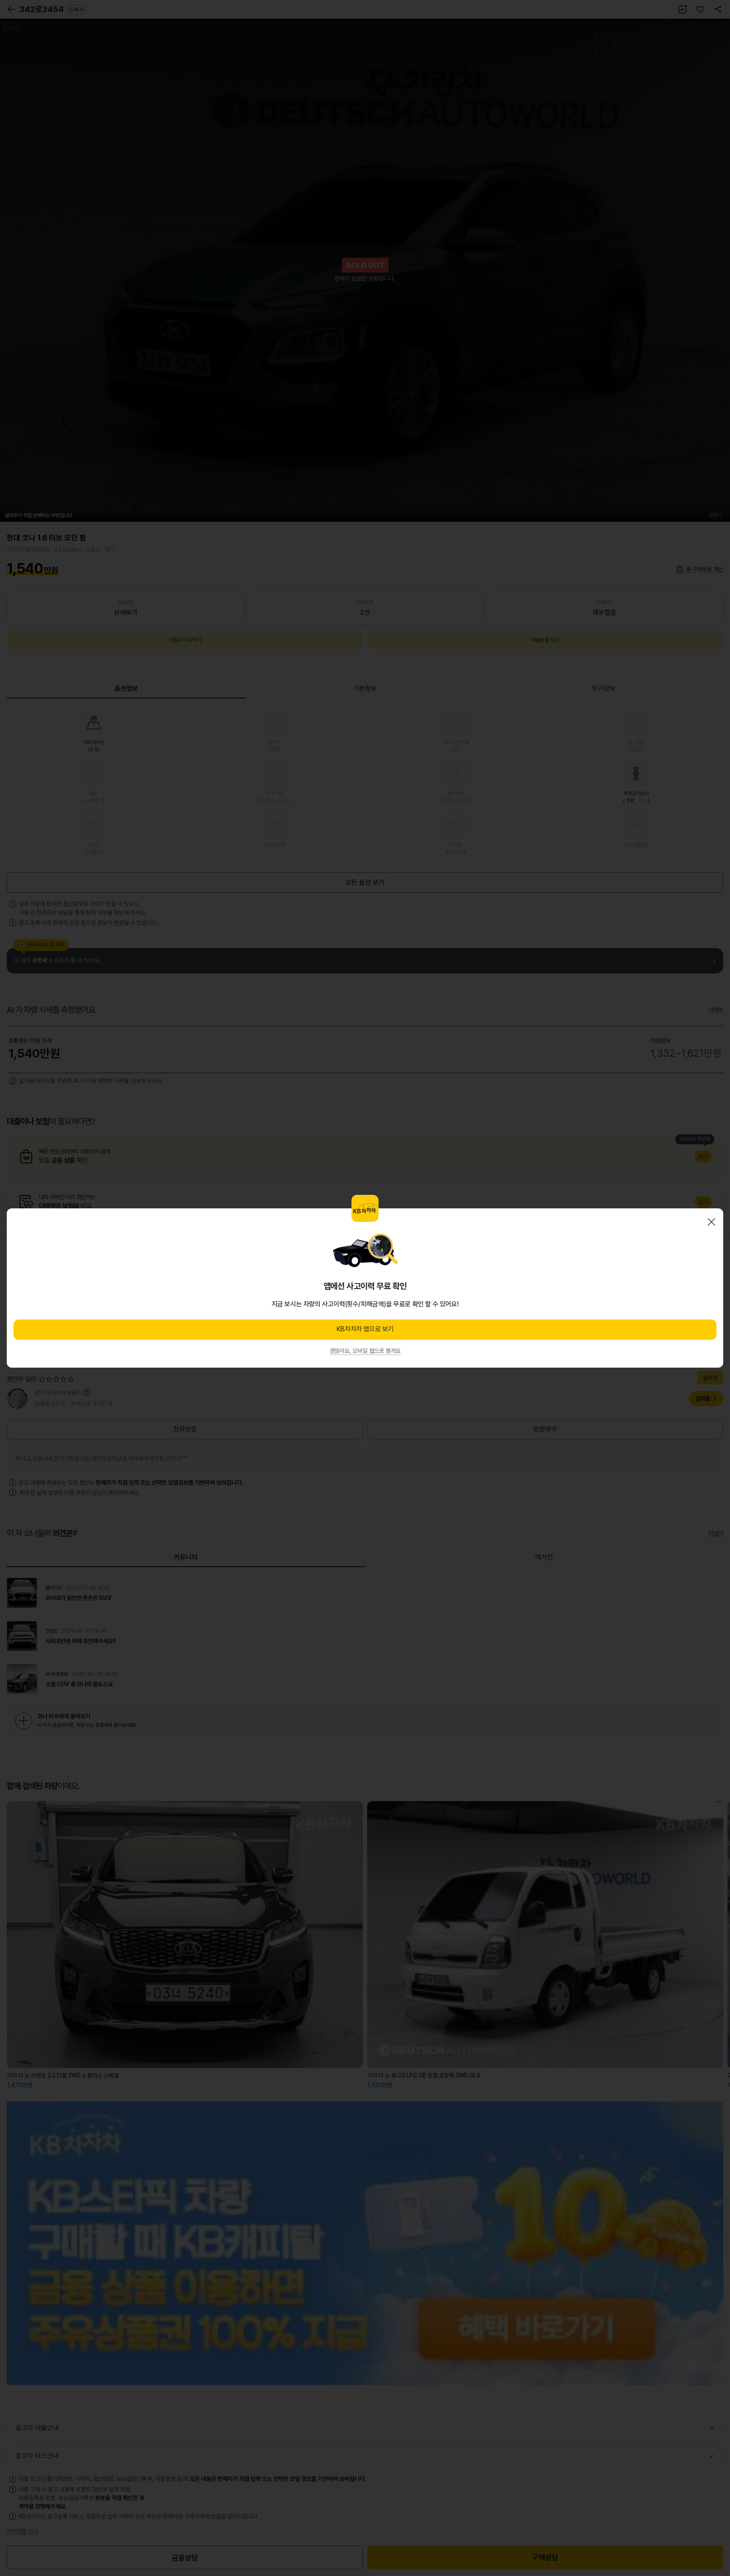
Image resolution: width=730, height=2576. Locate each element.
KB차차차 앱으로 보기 (365, 1329)
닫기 (711, 1222)
